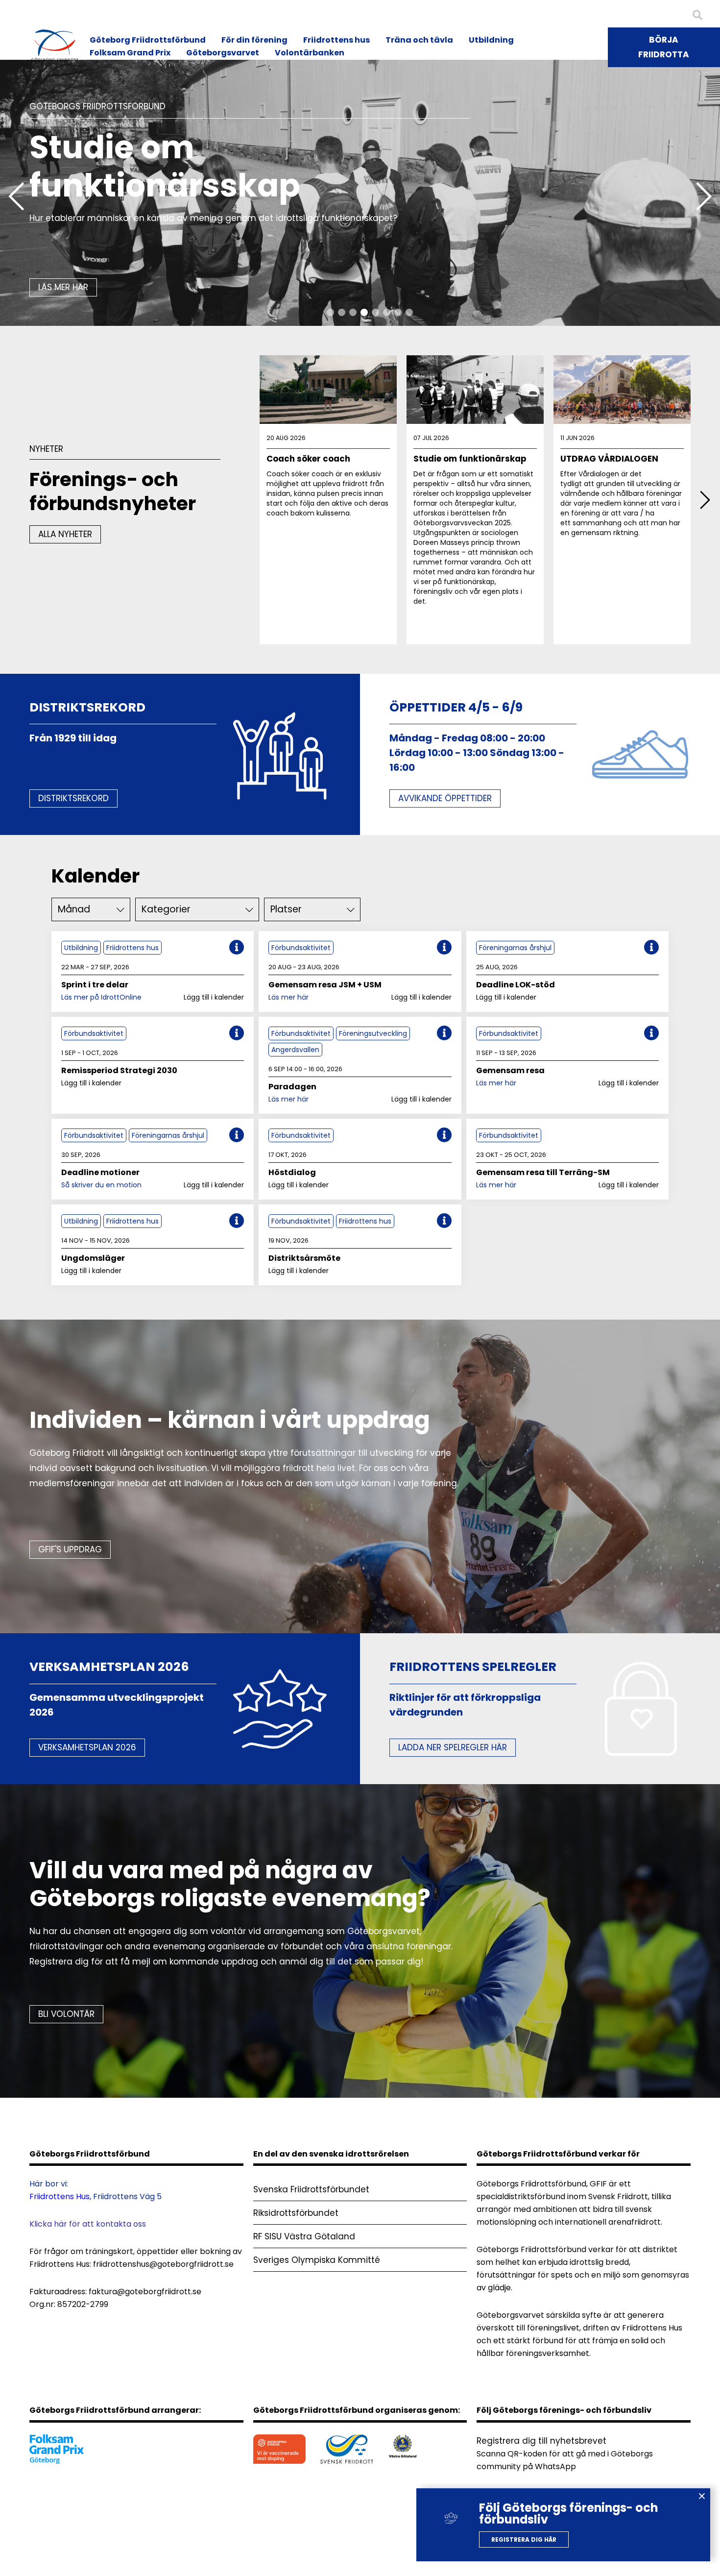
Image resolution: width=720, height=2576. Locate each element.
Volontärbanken (310, 53)
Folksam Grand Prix (130, 53)
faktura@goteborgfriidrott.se (145, 2292)
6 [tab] (387, 312)
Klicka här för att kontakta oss (88, 2224)
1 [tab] (330, 312)
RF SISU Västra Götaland (304, 2236)
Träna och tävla (419, 40)
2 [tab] (342, 312)
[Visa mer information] (237, 947)
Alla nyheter (65, 534)
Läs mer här (288, 997)
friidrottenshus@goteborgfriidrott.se (163, 2264)
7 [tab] (398, 312)
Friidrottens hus (336, 40)
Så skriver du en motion (101, 1185)
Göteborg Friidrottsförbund (148, 40)
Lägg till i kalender (214, 997)
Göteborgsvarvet (223, 53)
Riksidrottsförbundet (296, 2213)
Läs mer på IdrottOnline (101, 997)
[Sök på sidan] (697, 15)
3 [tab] (353, 312)
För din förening (254, 40)
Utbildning (491, 40)
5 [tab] (375, 312)
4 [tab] (364, 312)
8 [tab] (409, 312)
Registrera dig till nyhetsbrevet (541, 2441)
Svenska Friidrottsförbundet (311, 2189)
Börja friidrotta (664, 47)
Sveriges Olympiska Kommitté (317, 2260)
